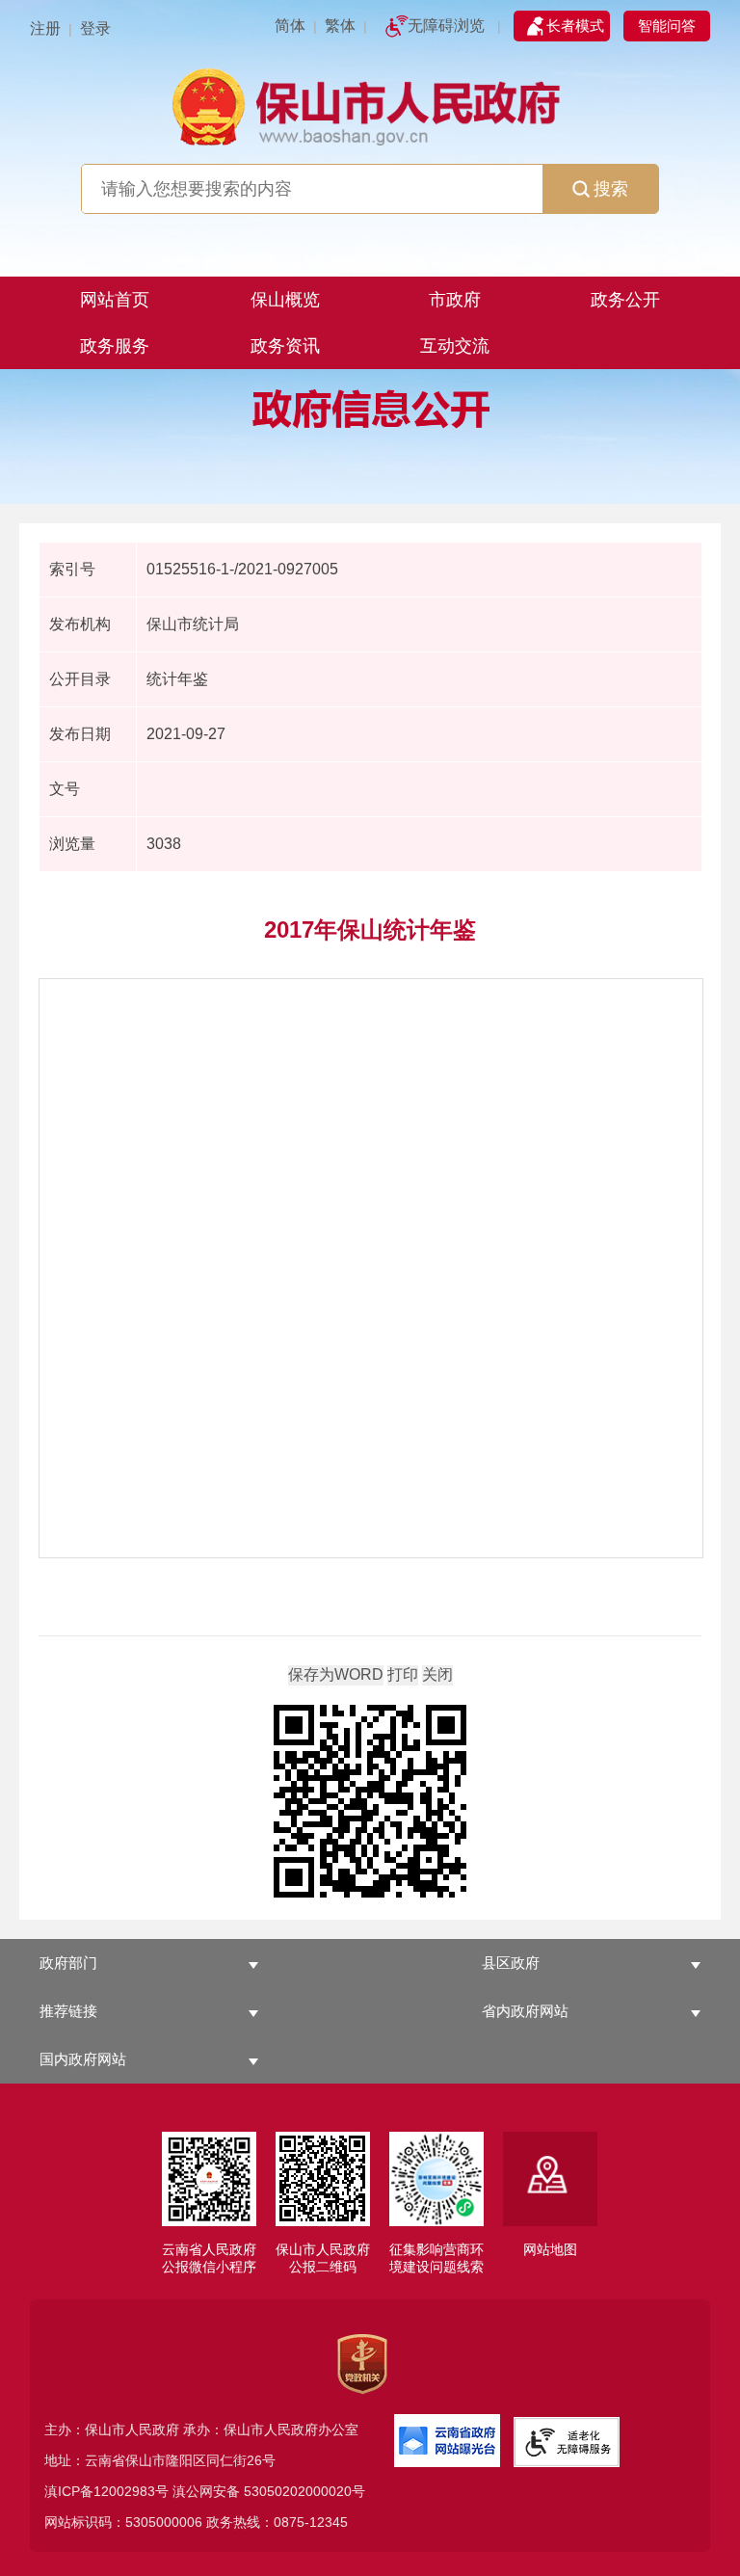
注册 (45, 28)
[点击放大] (370, 1803)
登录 (95, 28)
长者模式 (575, 26)
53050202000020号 (304, 2491)
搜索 (611, 189)
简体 (290, 26)
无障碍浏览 (446, 26)
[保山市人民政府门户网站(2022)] (370, 105)
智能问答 (667, 26)
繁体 (340, 26)
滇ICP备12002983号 (106, 2491)
